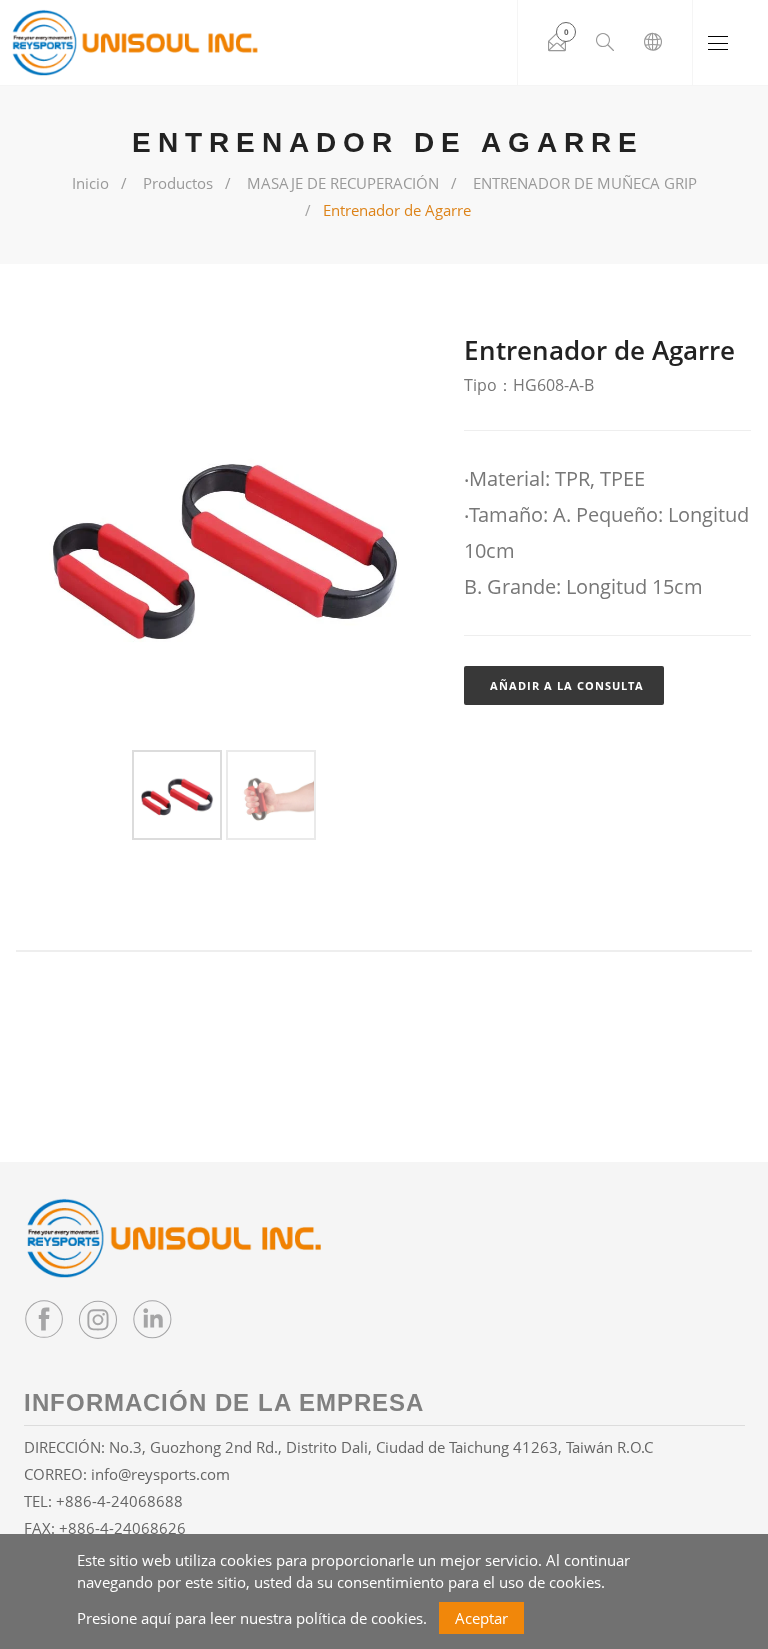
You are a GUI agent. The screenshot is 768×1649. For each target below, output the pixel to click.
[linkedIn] (152, 1319)
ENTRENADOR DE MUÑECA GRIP (585, 183)
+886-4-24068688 (119, 1501)
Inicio (90, 183)
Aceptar (481, 1618)
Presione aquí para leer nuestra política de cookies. (252, 1618)
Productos (178, 183)
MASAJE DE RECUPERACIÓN (343, 183)
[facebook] (44, 1319)
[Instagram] (98, 1319)
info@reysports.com (160, 1474)
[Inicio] (135, 43)
